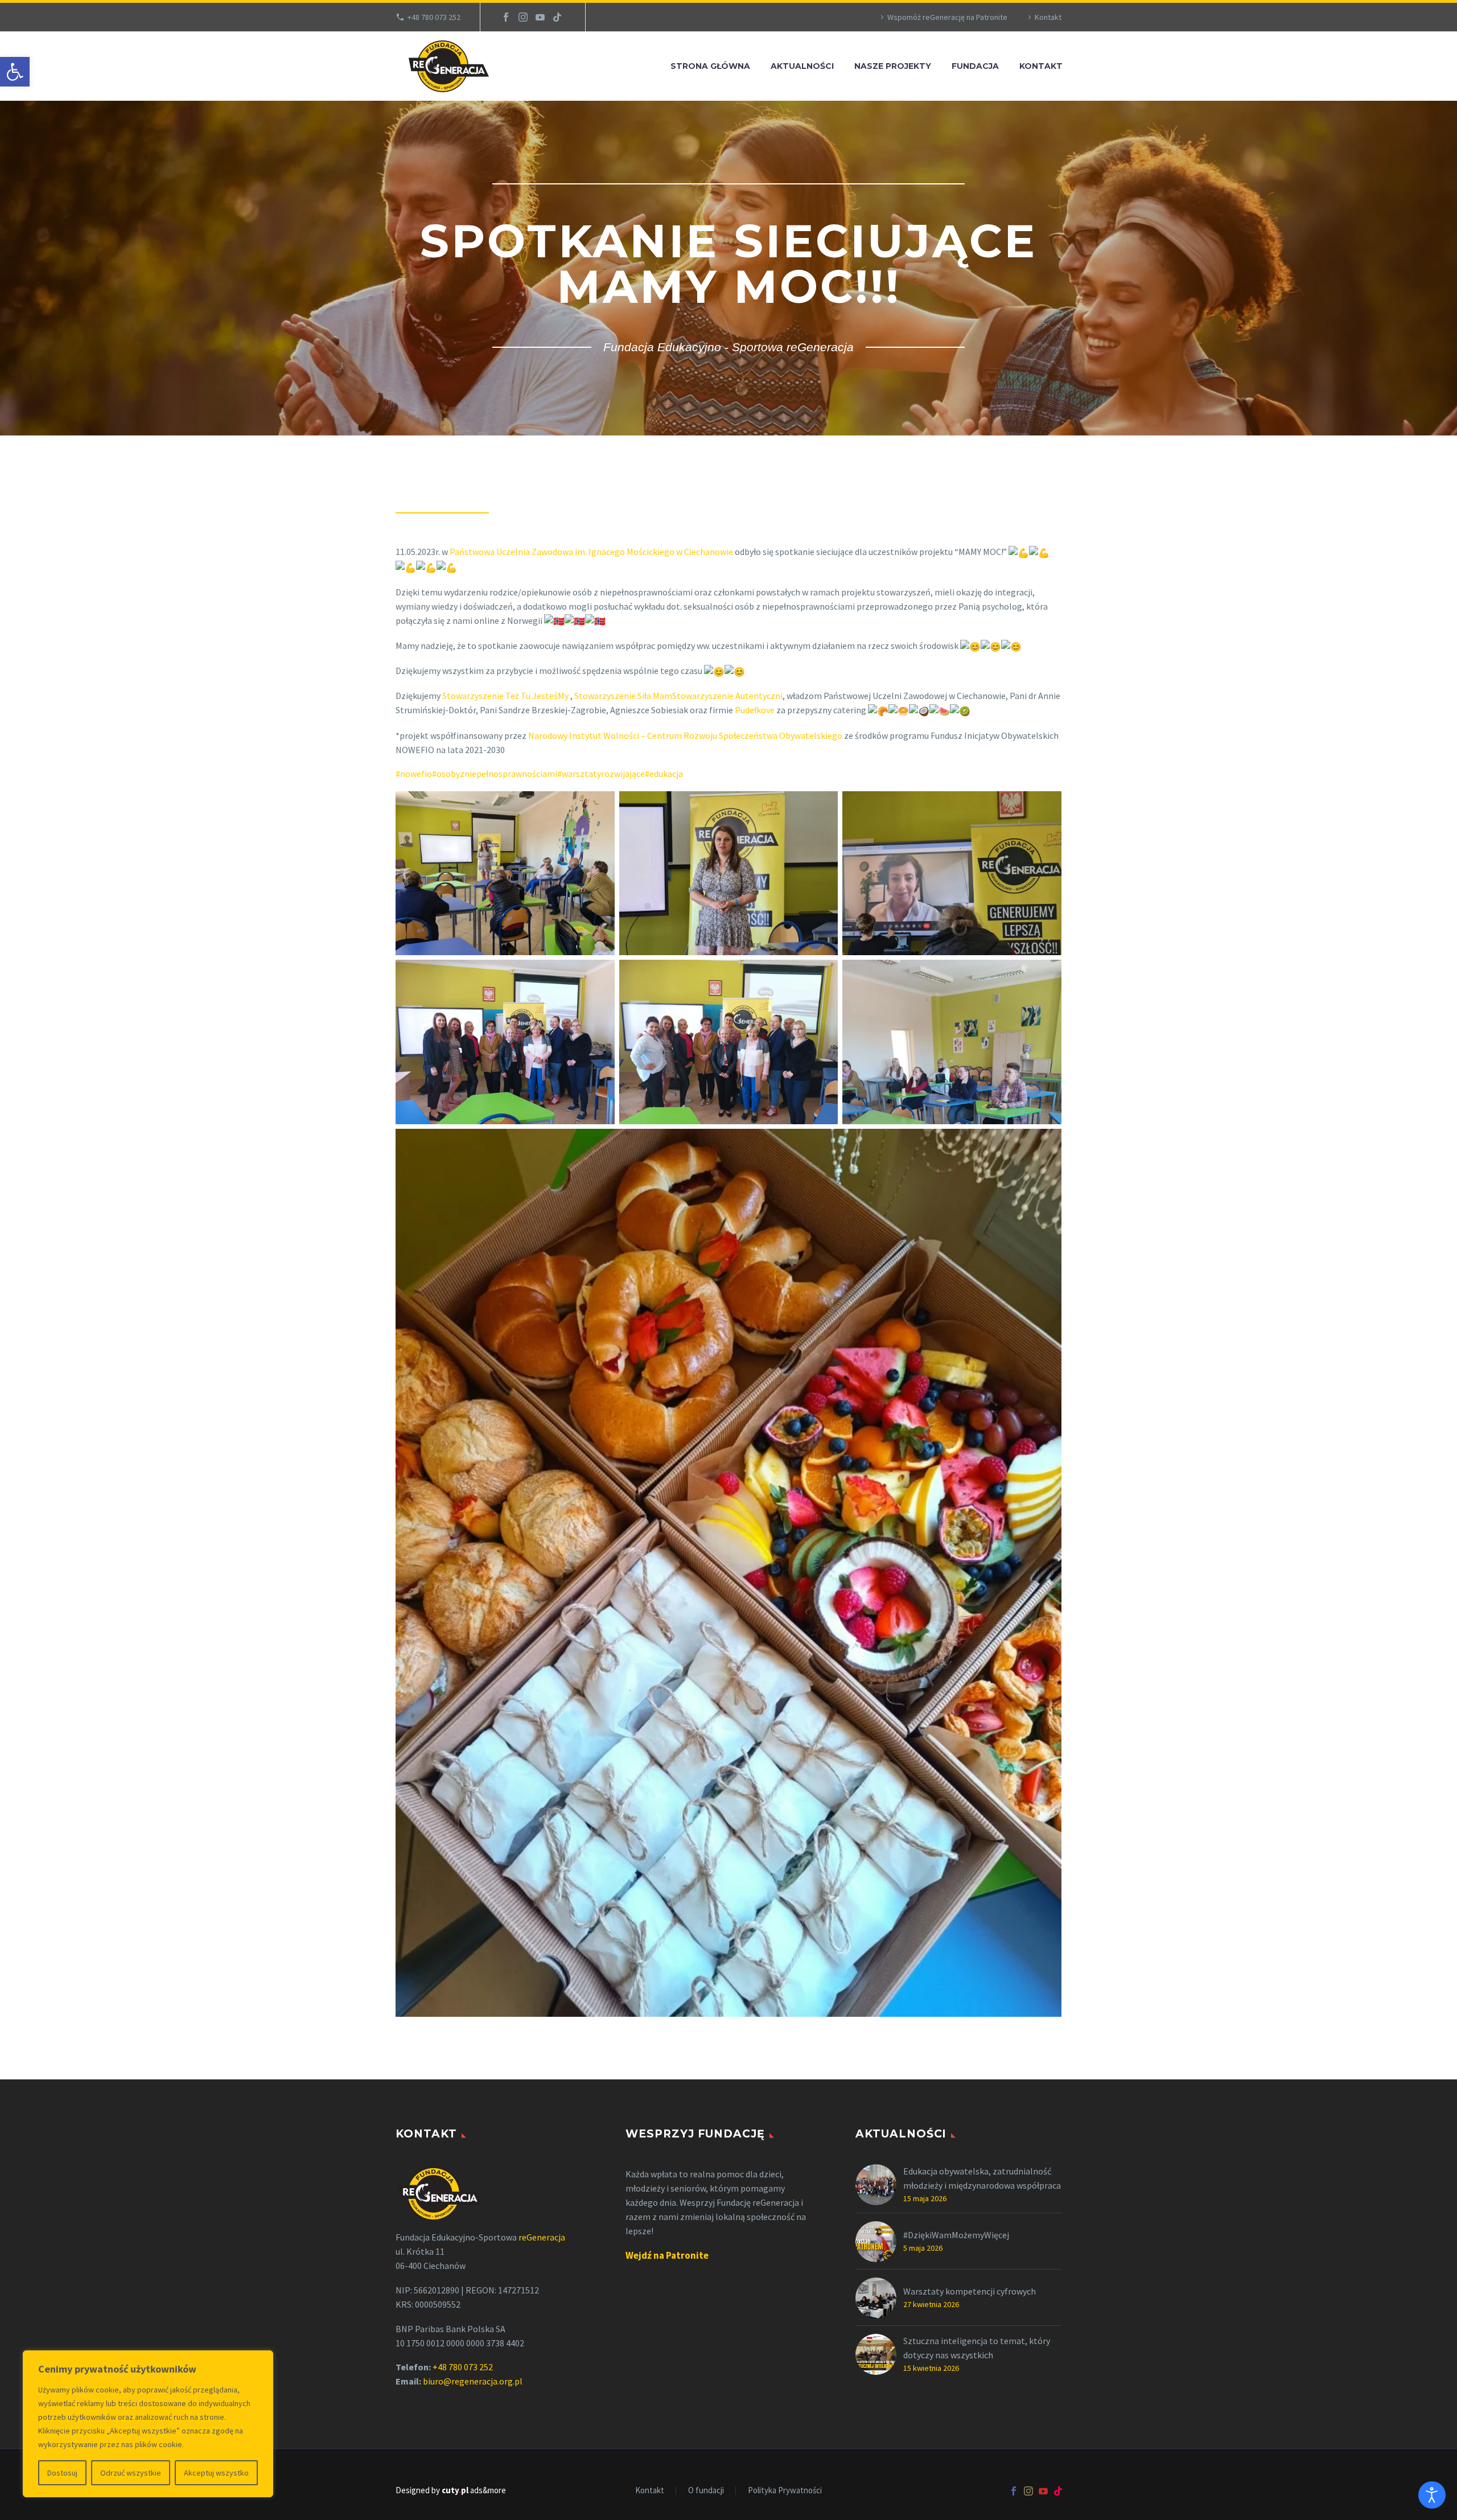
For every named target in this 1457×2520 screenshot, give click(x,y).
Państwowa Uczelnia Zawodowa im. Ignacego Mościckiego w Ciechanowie (591, 552)
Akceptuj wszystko (216, 2473)
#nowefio (414, 774)
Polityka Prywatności (785, 2491)
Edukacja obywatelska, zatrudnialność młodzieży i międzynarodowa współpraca (982, 2178)
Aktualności (802, 66)
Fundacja (975, 66)
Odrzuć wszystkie (131, 2473)
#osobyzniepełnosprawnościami (495, 774)
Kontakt (1048, 17)
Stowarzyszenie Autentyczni (727, 696)
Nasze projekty (893, 66)
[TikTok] (557, 17)
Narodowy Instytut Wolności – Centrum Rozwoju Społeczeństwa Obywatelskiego (685, 735)
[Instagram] (523, 17)
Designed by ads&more (451, 2490)
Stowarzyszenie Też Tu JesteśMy (506, 696)
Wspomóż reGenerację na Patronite (947, 17)
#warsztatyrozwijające (601, 774)
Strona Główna (710, 66)
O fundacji (706, 2491)
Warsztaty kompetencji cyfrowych (970, 2291)
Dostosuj (62, 2473)
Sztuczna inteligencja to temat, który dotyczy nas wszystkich (977, 2348)
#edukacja (664, 774)
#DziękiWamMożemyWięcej (956, 2235)
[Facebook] (506, 17)
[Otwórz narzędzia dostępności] (1432, 2495)
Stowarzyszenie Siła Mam (623, 696)
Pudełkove (755, 710)
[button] (15, 72)
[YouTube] (540, 17)
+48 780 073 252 (434, 17)
